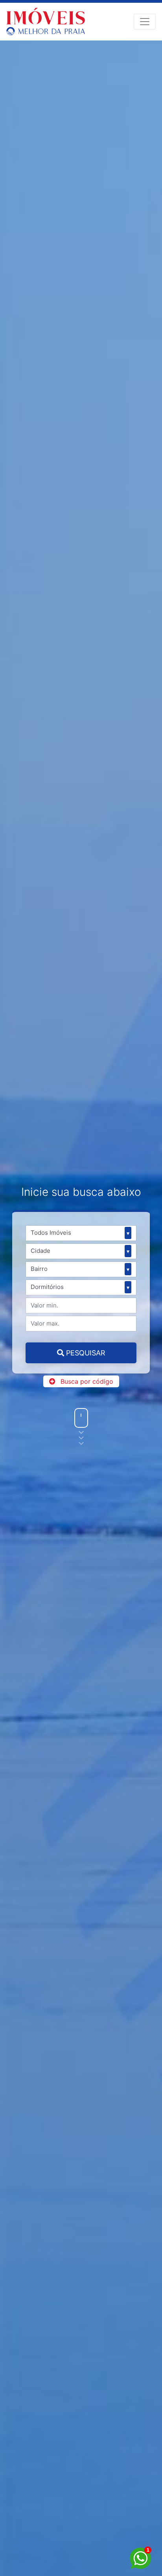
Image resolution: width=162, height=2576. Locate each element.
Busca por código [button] (87, 1381)
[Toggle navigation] (145, 22)
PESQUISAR (85, 1353)
